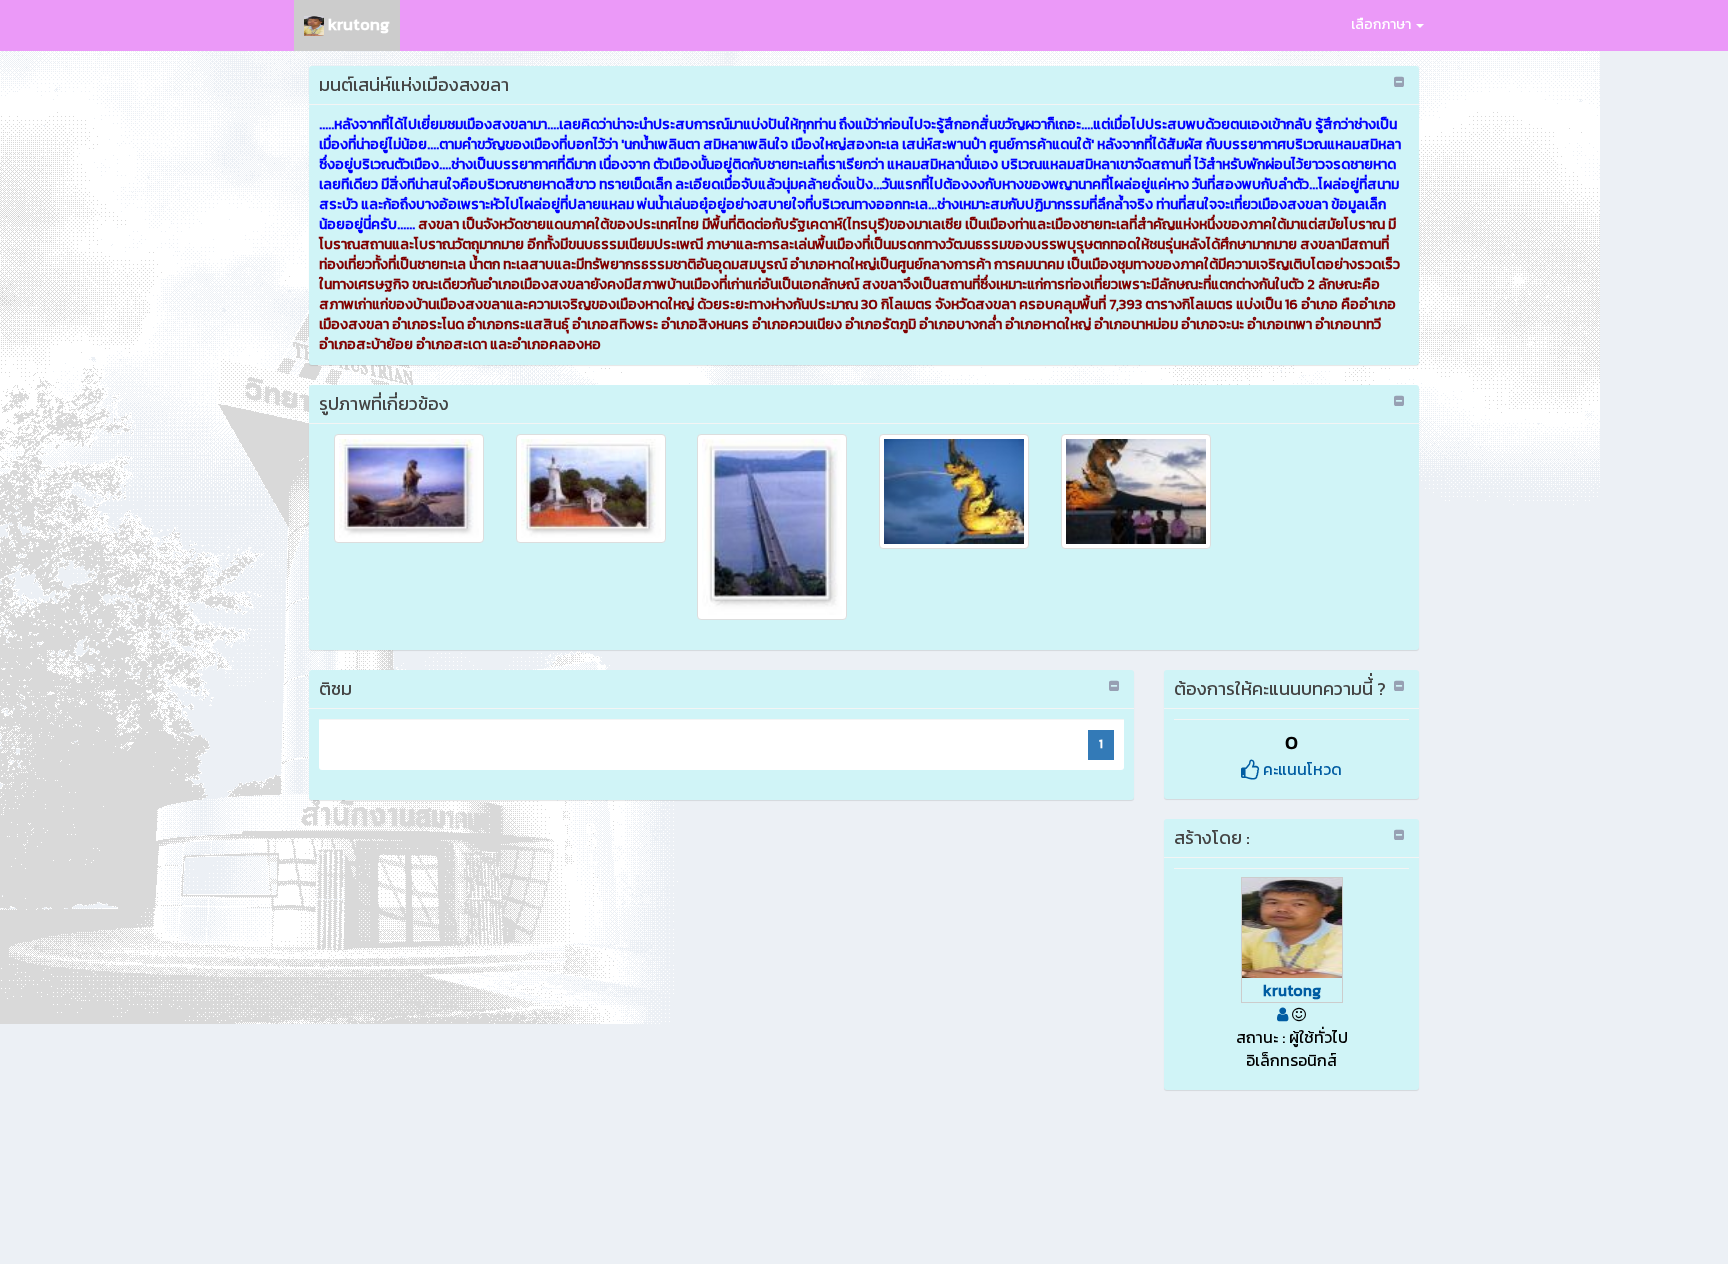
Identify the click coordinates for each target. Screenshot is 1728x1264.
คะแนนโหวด (1300, 769)
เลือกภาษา (1382, 24)
